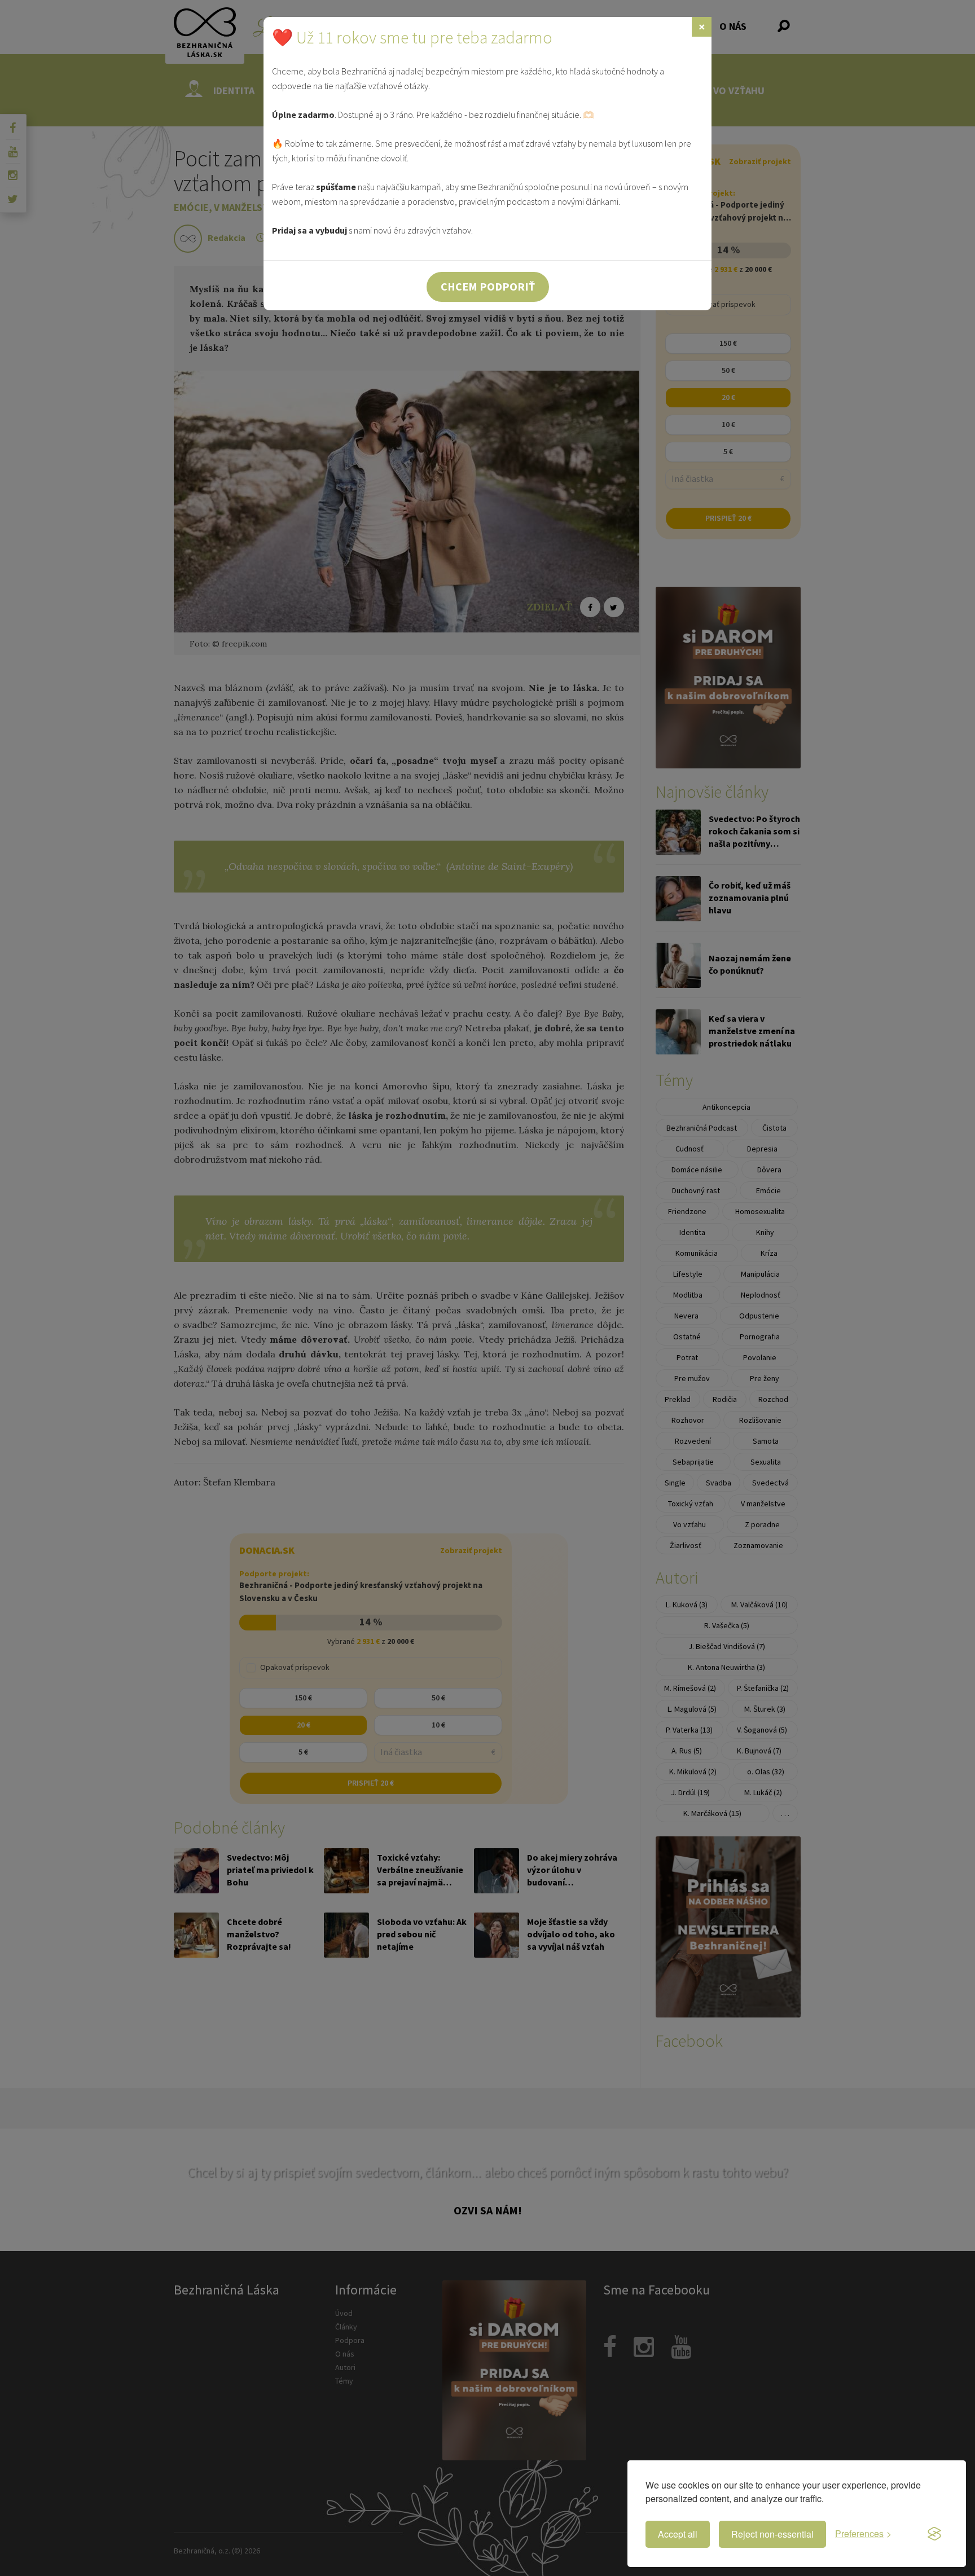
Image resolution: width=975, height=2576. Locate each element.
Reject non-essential (772, 2534)
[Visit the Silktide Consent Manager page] (934, 2534)
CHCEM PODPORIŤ (488, 286)
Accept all (678, 2534)
